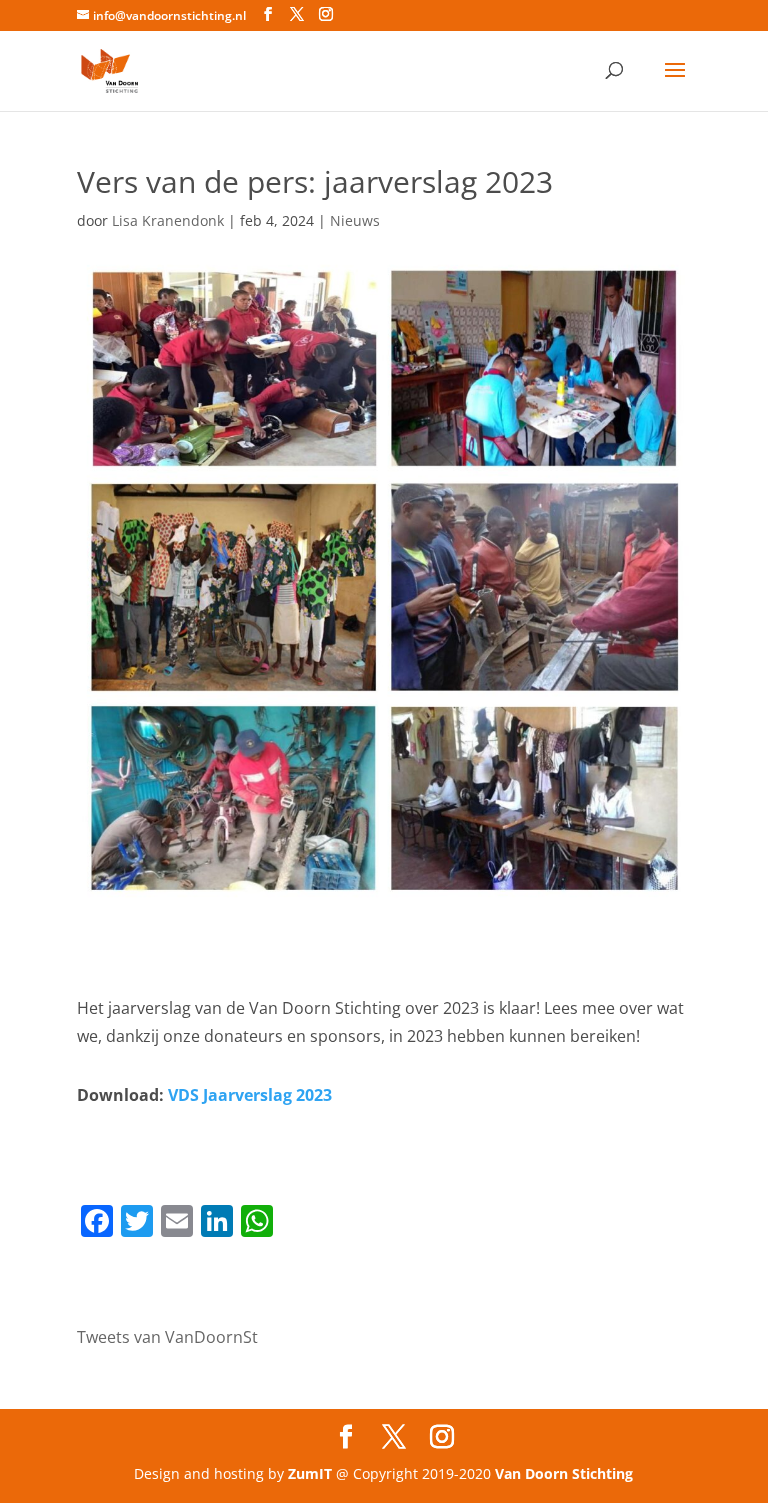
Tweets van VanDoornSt (167, 1337)
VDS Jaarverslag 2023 (250, 1095)
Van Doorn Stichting (564, 1473)
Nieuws (355, 220)
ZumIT (310, 1473)
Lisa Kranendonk (168, 220)
